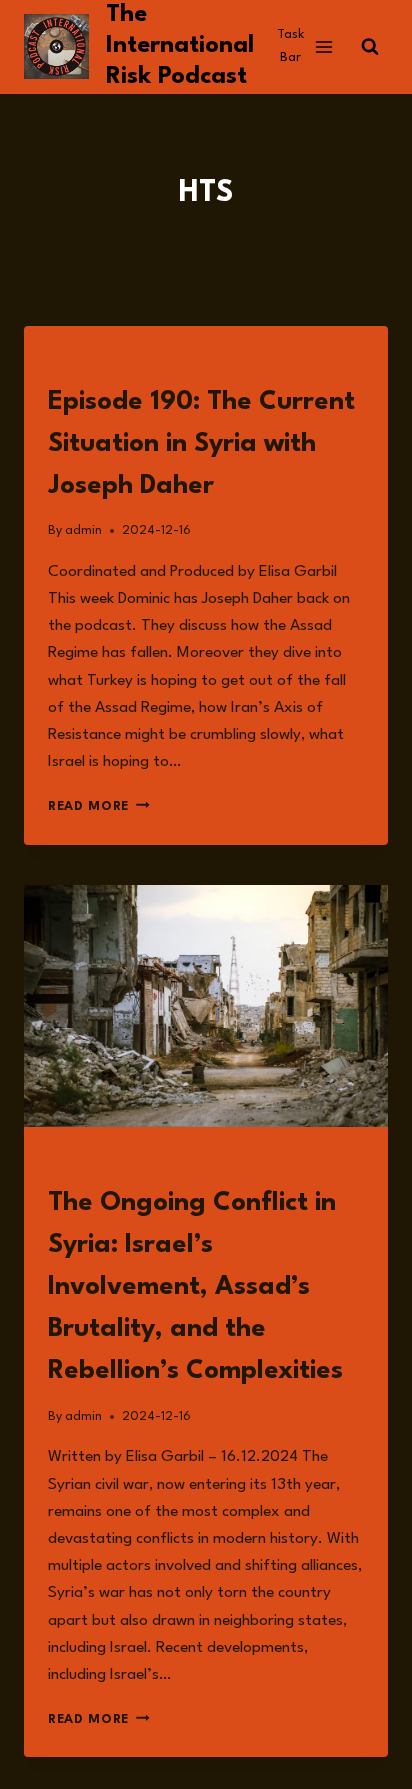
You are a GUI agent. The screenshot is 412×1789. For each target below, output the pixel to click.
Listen (70, 359)
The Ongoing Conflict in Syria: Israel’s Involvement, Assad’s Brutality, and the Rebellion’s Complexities (195, 1287)
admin (83, 530)
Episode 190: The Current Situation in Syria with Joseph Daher (201, 444)
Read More (99, 806)
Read (64, 1160)
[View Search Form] (370, 47)
